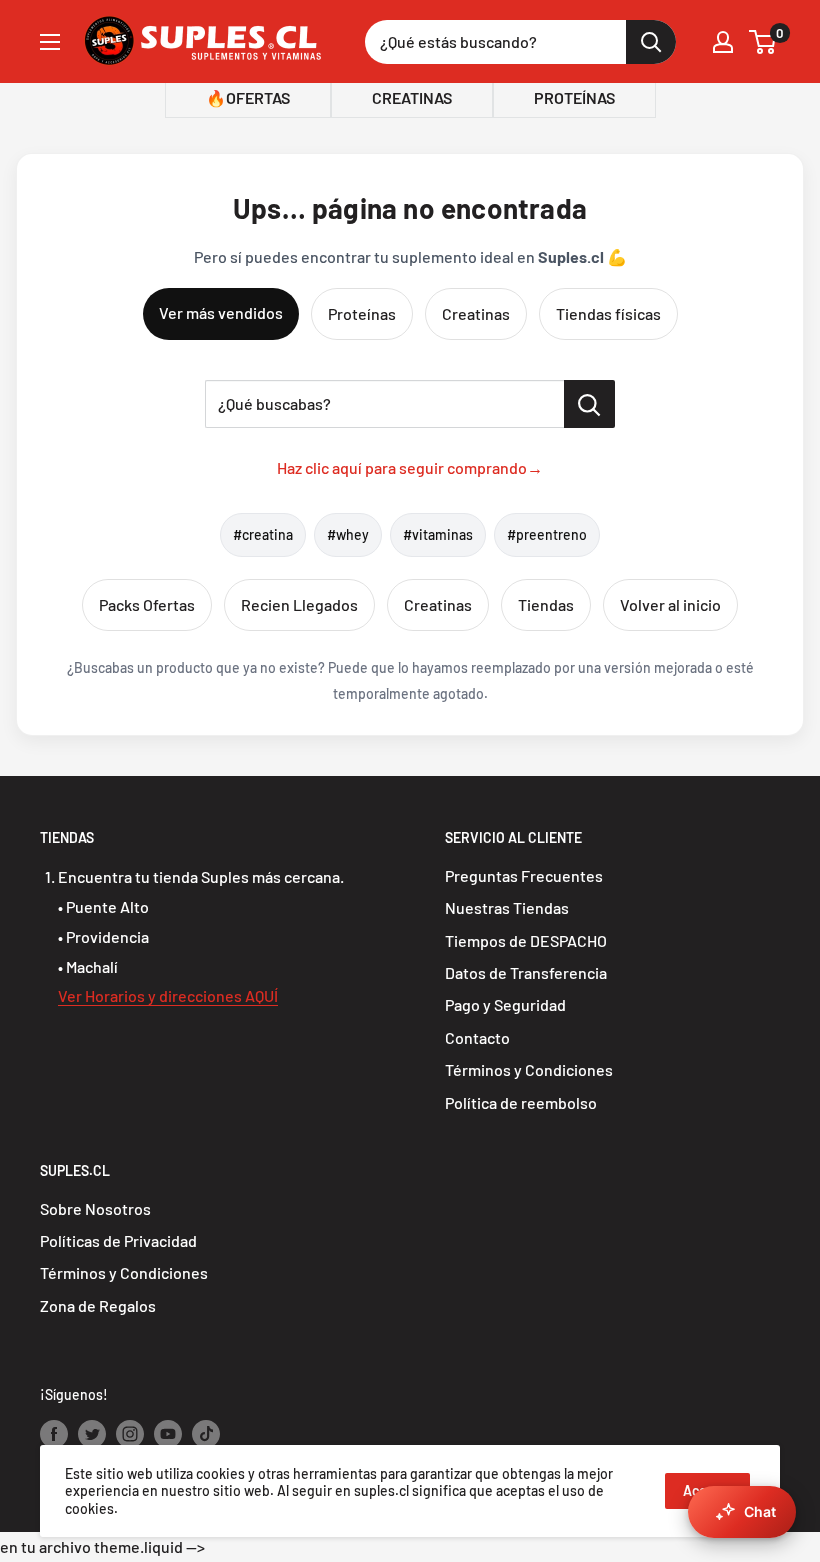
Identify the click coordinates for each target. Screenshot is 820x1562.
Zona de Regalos (98, 1305)
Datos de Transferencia (526, 972)
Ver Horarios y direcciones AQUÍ (168, 995)
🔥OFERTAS (248, 97)
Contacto (477, 1037)
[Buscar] (651, 42)
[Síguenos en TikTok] (206, 1434)
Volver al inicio (670, 604)
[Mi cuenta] (723, 42)
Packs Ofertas (147, 604)
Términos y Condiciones (529, 1069)
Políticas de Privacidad (118, 1240)
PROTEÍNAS (574, 97)
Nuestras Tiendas (507, 907)
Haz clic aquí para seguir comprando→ (410, 467)
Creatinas (476, 313)
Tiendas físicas (608, 313)
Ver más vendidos (221, 312)
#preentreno (547, 534)
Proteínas (362, 313)
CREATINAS (412, 97)
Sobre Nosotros (95, 1208)
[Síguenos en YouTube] (168, 1434)
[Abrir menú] (50, 42)
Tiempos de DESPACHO (526, 940)
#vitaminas (438, 534)
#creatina (263, 534)
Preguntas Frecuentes (524, 875)
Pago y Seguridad (505, 1004)
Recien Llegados (299, 604)
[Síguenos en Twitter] (92, 1434)
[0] (763, 42)
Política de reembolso (521, 1102)
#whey (348, 534)
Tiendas (546, 604)
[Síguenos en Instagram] (130, 1434)
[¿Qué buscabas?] (589, 404)
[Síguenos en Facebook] (54, 1434)
